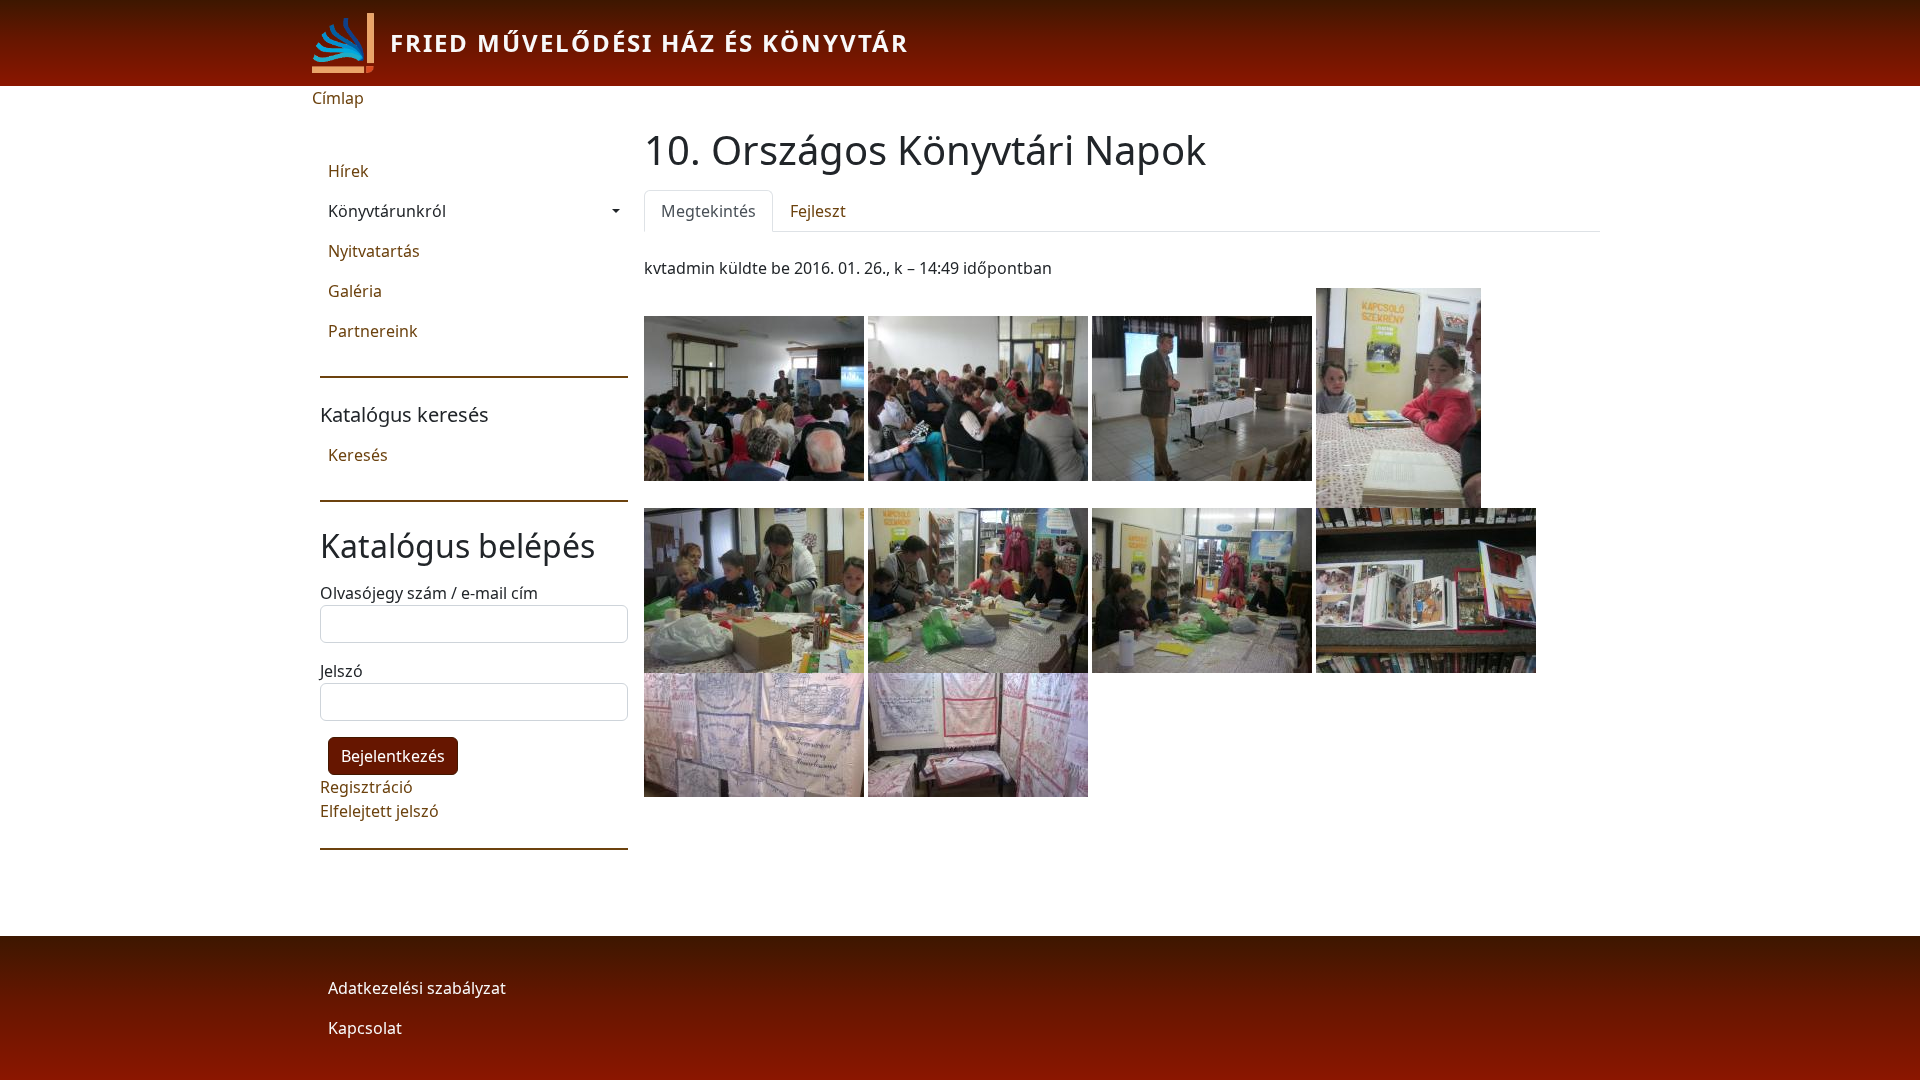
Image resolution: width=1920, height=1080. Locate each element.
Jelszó (341, 671)
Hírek (348, 171)
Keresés (358, 455)
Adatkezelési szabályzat (417, 988)
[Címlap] (351, 43)
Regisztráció (366, 787)
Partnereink (373, 331)
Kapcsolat (365, 1028)
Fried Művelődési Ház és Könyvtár (649, 42)
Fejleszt (818, 211)
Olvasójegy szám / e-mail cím (429, 593)
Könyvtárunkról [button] (387, 211)
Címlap (338, 98)
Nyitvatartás (374, 251)
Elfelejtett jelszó (379, 811)
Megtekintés (717, 210)
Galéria (355, 291)
